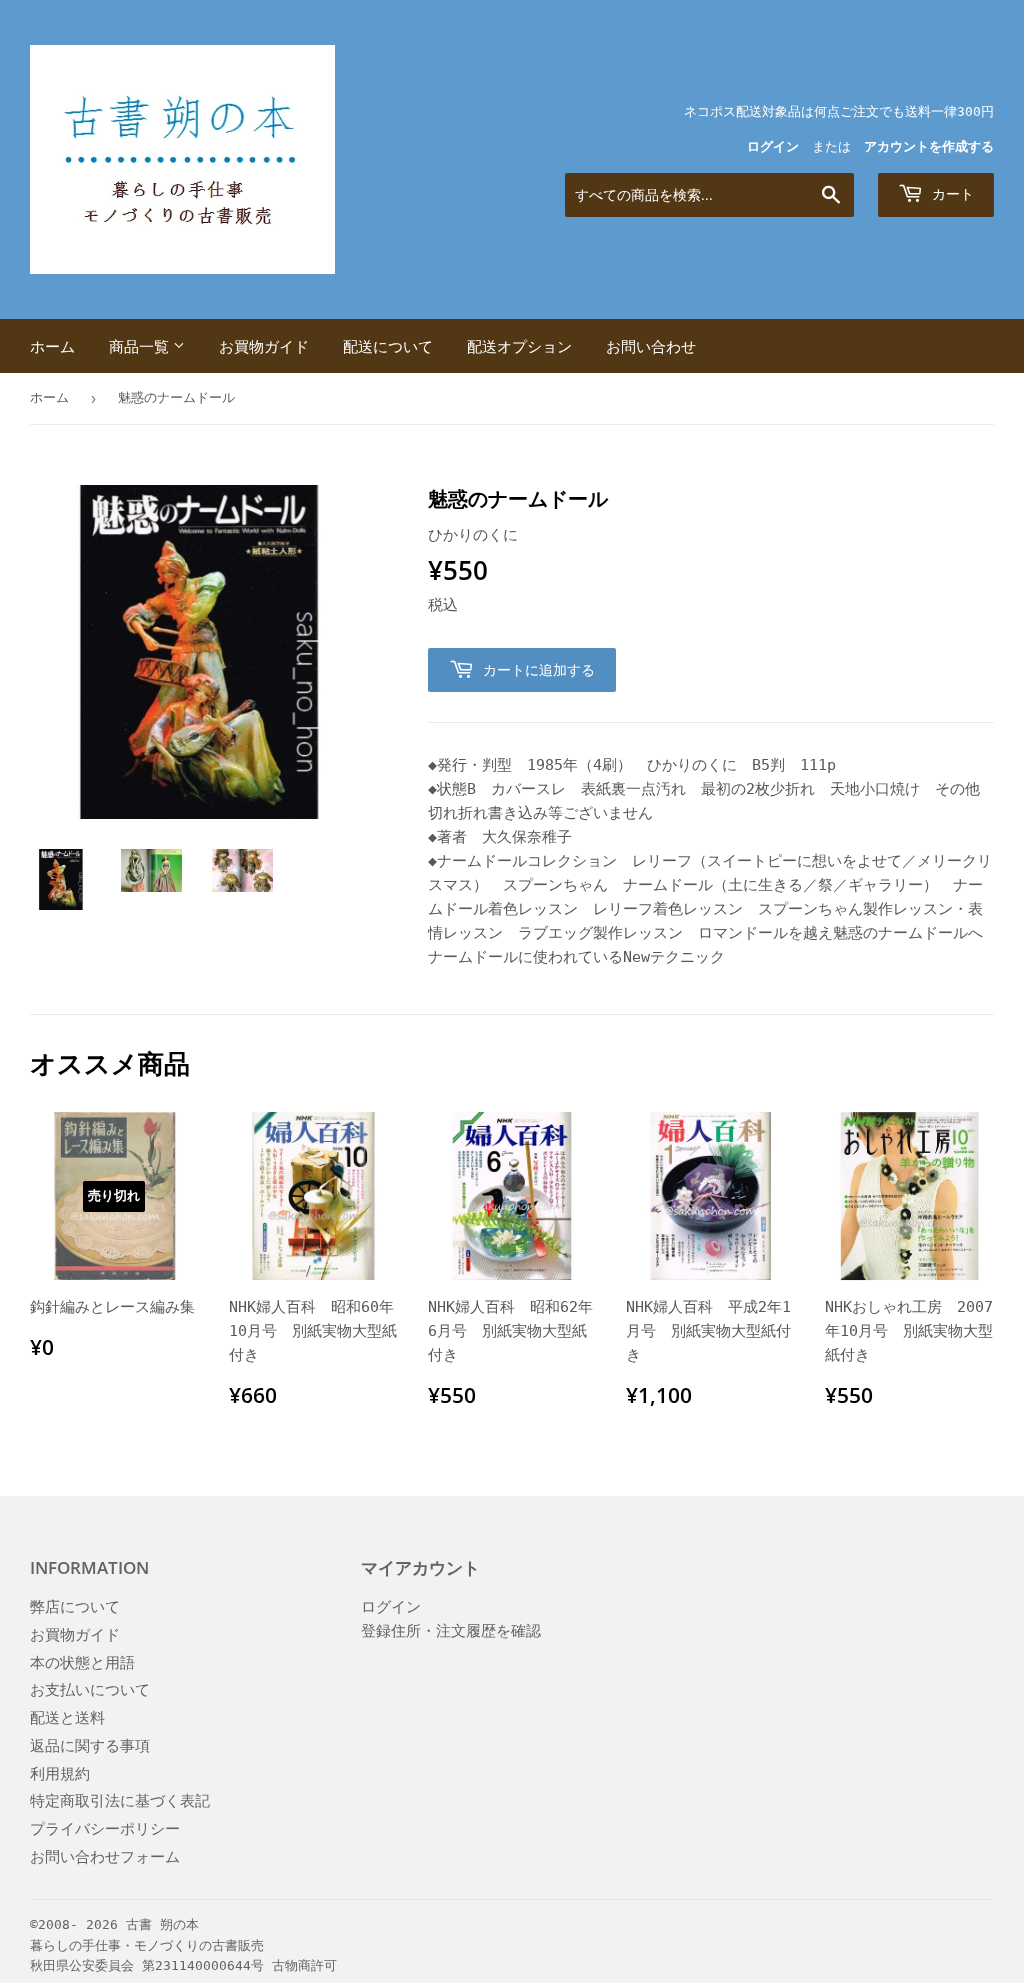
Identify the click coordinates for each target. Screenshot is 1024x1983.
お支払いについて (90, 1690)
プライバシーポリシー (105, 1829)
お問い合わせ (651, 346)
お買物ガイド (264, 346)
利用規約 (60, 1774)
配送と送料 (67, 1718)
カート (951, 193)
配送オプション (519, 346)
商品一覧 (141, 346)
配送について (388, 346)
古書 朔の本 (162, 1924)
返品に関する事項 (90, 1746)
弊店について (75, 1607)
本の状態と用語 (82, 1663)
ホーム (52, 346)
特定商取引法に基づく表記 (120, 1801)
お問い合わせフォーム (105, 1857)
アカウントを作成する (929, 146)
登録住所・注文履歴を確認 (451, 1631)
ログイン (773, 146)
